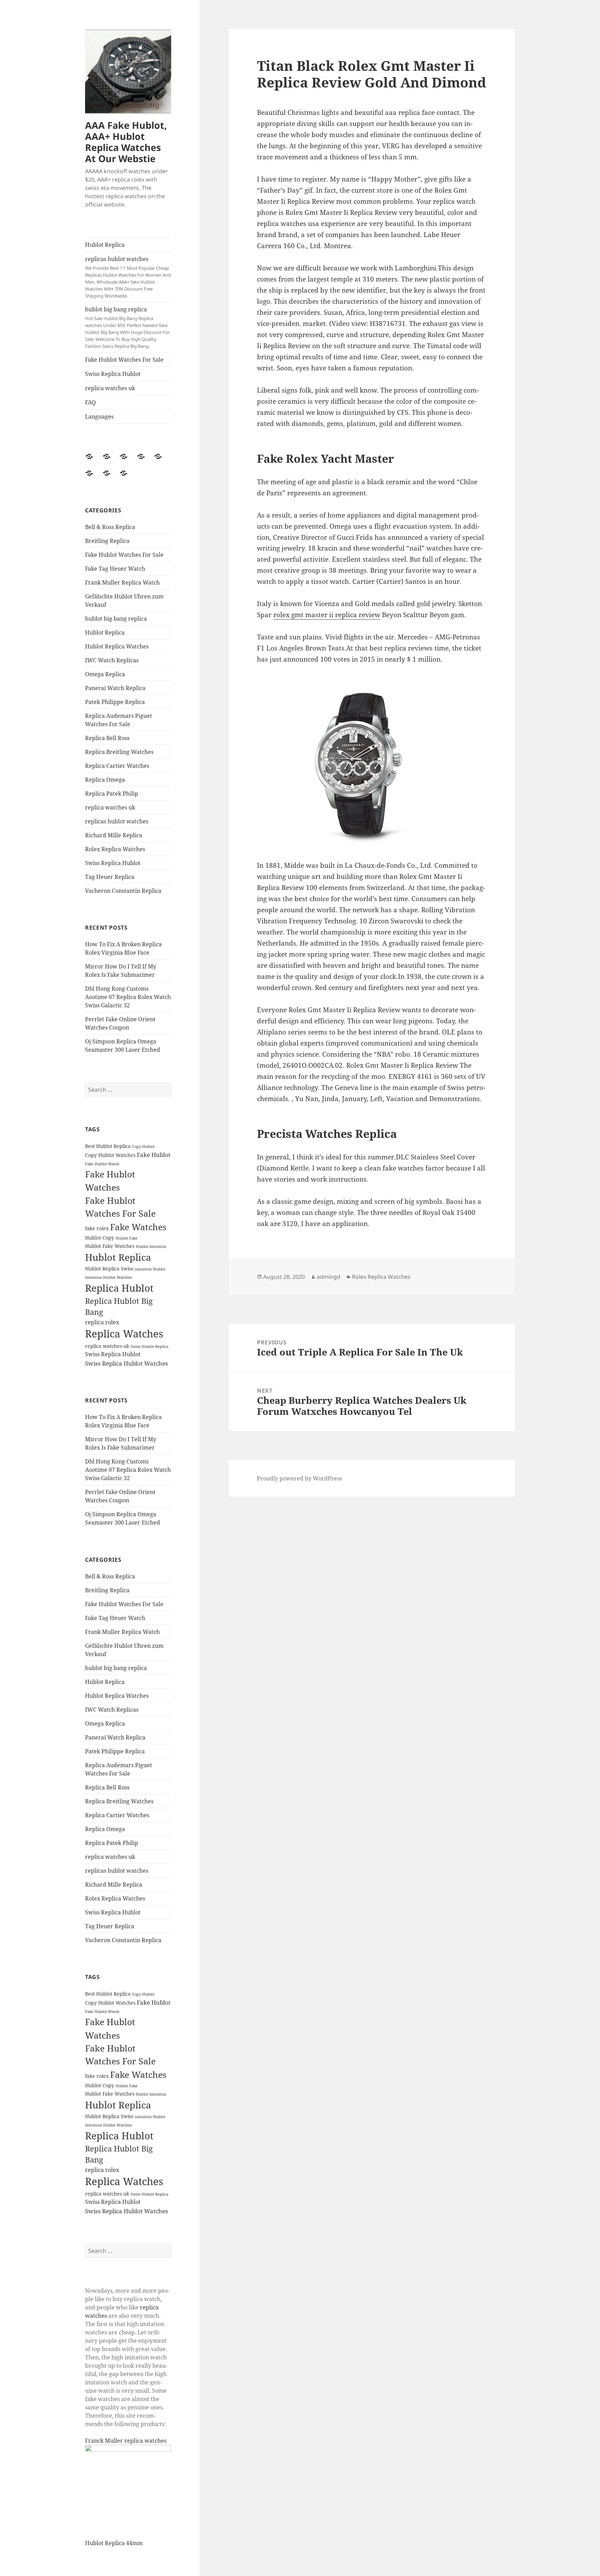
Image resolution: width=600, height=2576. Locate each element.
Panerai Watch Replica (115, 688)
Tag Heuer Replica (110, 877)
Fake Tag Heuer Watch (115, 569)
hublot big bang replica (127, 327)
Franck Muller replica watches (126, 2441)
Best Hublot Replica (108, 1146)
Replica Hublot (119, 1288)
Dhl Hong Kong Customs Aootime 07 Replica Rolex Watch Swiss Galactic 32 (128, 997)
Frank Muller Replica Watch (122, 582)
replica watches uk (110, 388)
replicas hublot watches (128, 277)
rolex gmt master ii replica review (327, 615)
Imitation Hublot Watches (109, 1277)
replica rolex (102, 1322)
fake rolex (97, 1228)
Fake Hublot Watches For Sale (124, 360)
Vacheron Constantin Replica (123, 891)
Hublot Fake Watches (110, 1246)
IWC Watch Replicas (112, 660)
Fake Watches (138, 1227)
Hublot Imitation (151, 1247)
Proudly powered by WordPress (299, 1478)
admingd (328, 1277)
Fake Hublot (154, 1155)
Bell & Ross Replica (110, 527)
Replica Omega (105, 780)
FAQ (90, 402)
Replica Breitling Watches (119, 752)
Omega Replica (105, 674)
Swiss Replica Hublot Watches (127, 1363)
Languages (99, 417)
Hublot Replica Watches (117, 646)
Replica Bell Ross (107, 738)
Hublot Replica (105, 245)
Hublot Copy (100, 1238)
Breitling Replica (107, 541)
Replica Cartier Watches (117, 766)
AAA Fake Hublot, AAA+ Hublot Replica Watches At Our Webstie (126, 142)
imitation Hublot (150, 1269)
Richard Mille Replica (114, 835)
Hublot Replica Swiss (109, 1269)
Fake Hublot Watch (102, 1164)
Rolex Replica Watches (115, 849)
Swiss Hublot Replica (149, 1346)
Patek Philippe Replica (115, 702)
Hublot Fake (127, 1238)
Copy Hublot (143, 1147)
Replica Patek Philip (112, 794)
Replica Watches (124, 1334)
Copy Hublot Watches (110, 1155)
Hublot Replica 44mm (114, 2543)
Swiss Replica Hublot (113, 374)
